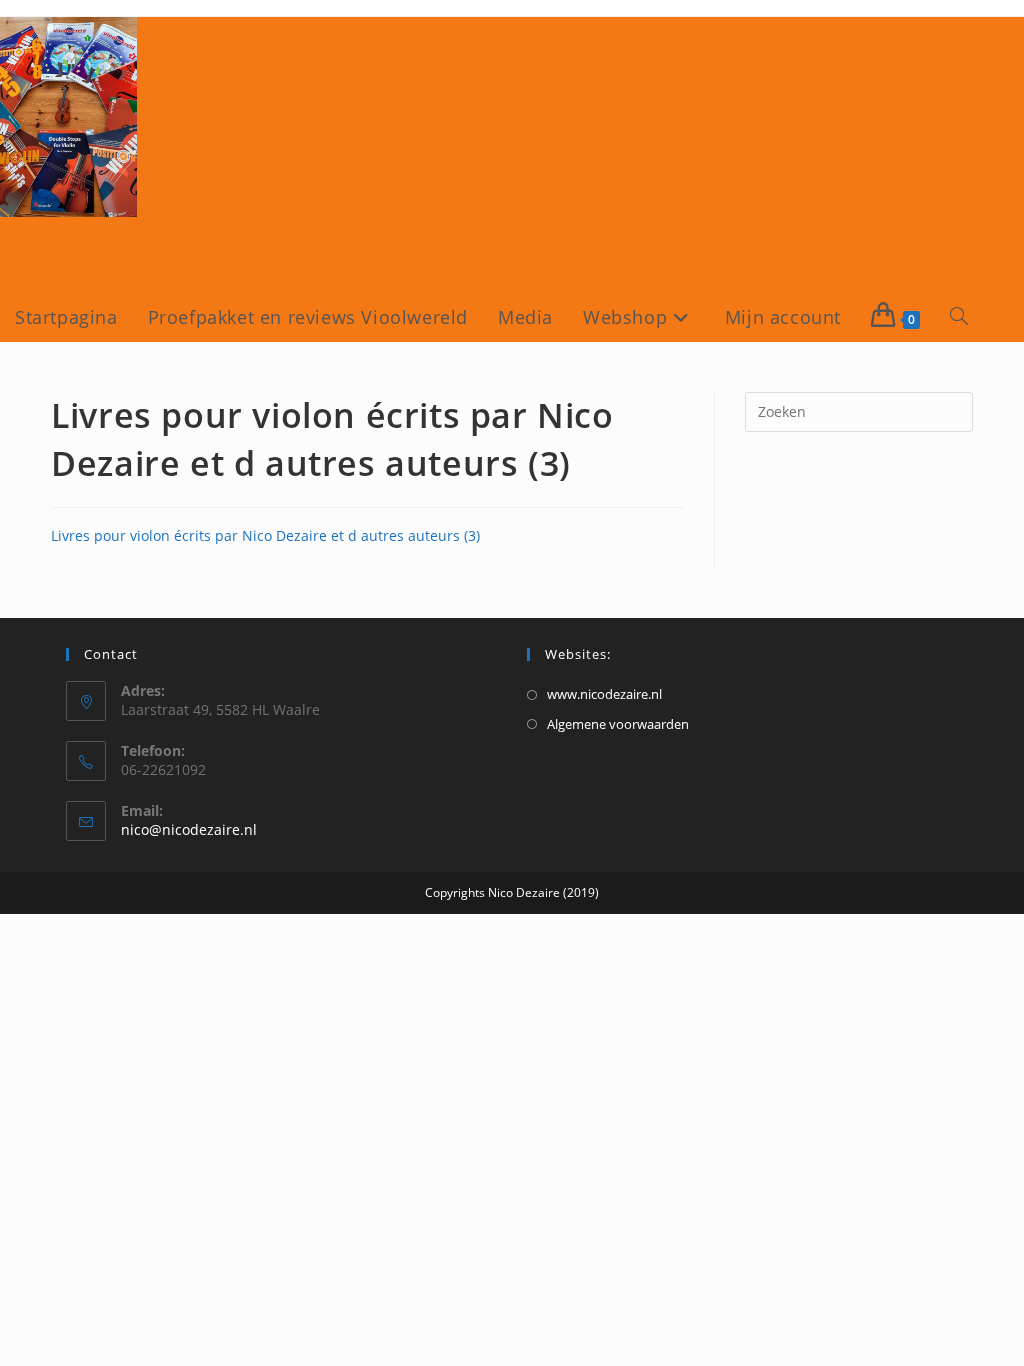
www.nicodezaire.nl (604, 694)
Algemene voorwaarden (618, 724)
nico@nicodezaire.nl (189, 829)
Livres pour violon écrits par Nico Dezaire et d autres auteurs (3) (265, 535)
